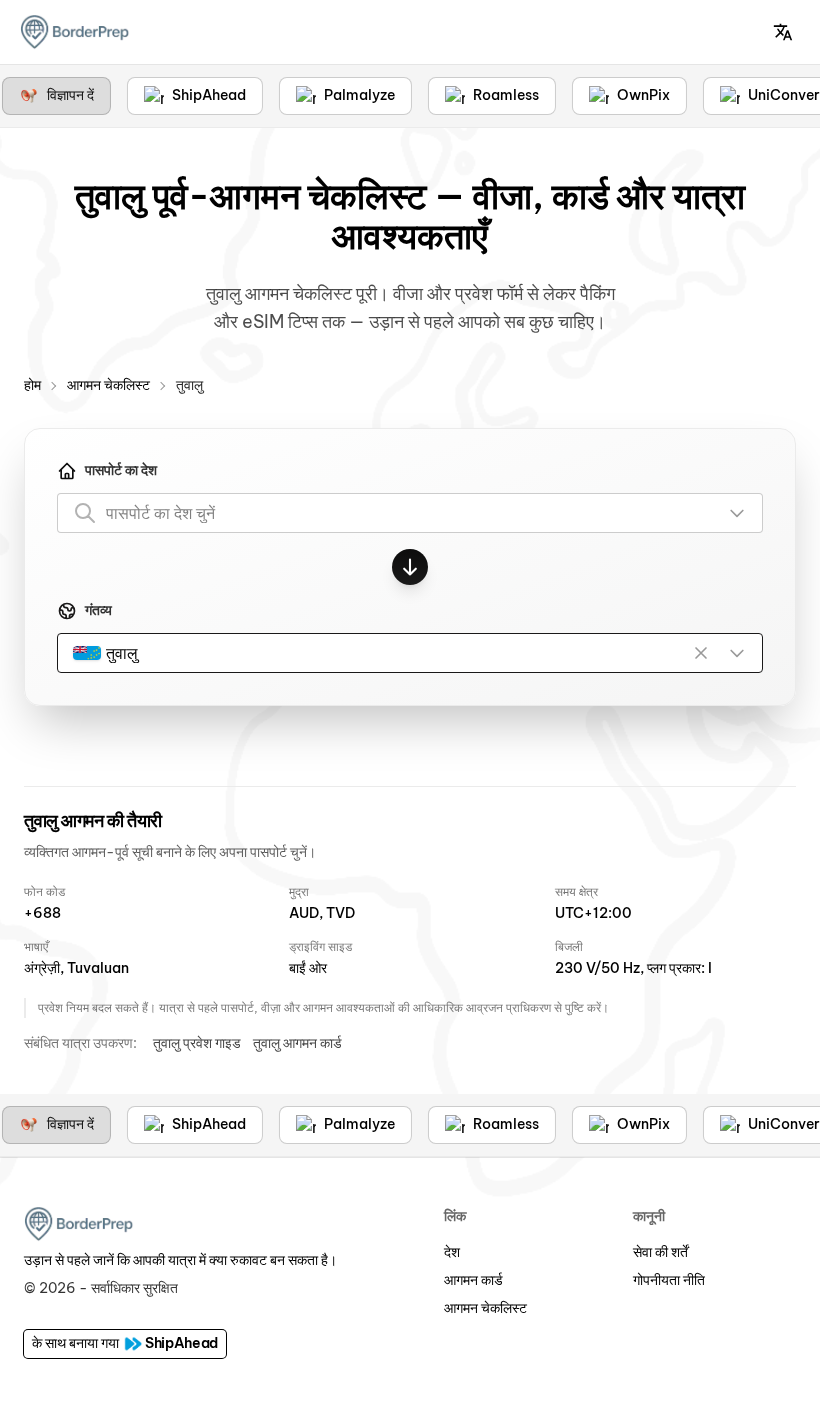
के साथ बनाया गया (125, 1343)
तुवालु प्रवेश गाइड (197, 1043)
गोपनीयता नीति (669, 1280)
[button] (783, 32)
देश (452, 1252)
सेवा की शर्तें (660, 1252)
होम (32, 385)
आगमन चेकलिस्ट (108, 385)
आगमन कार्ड (473, 1280)
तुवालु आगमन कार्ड (297, 1043)
